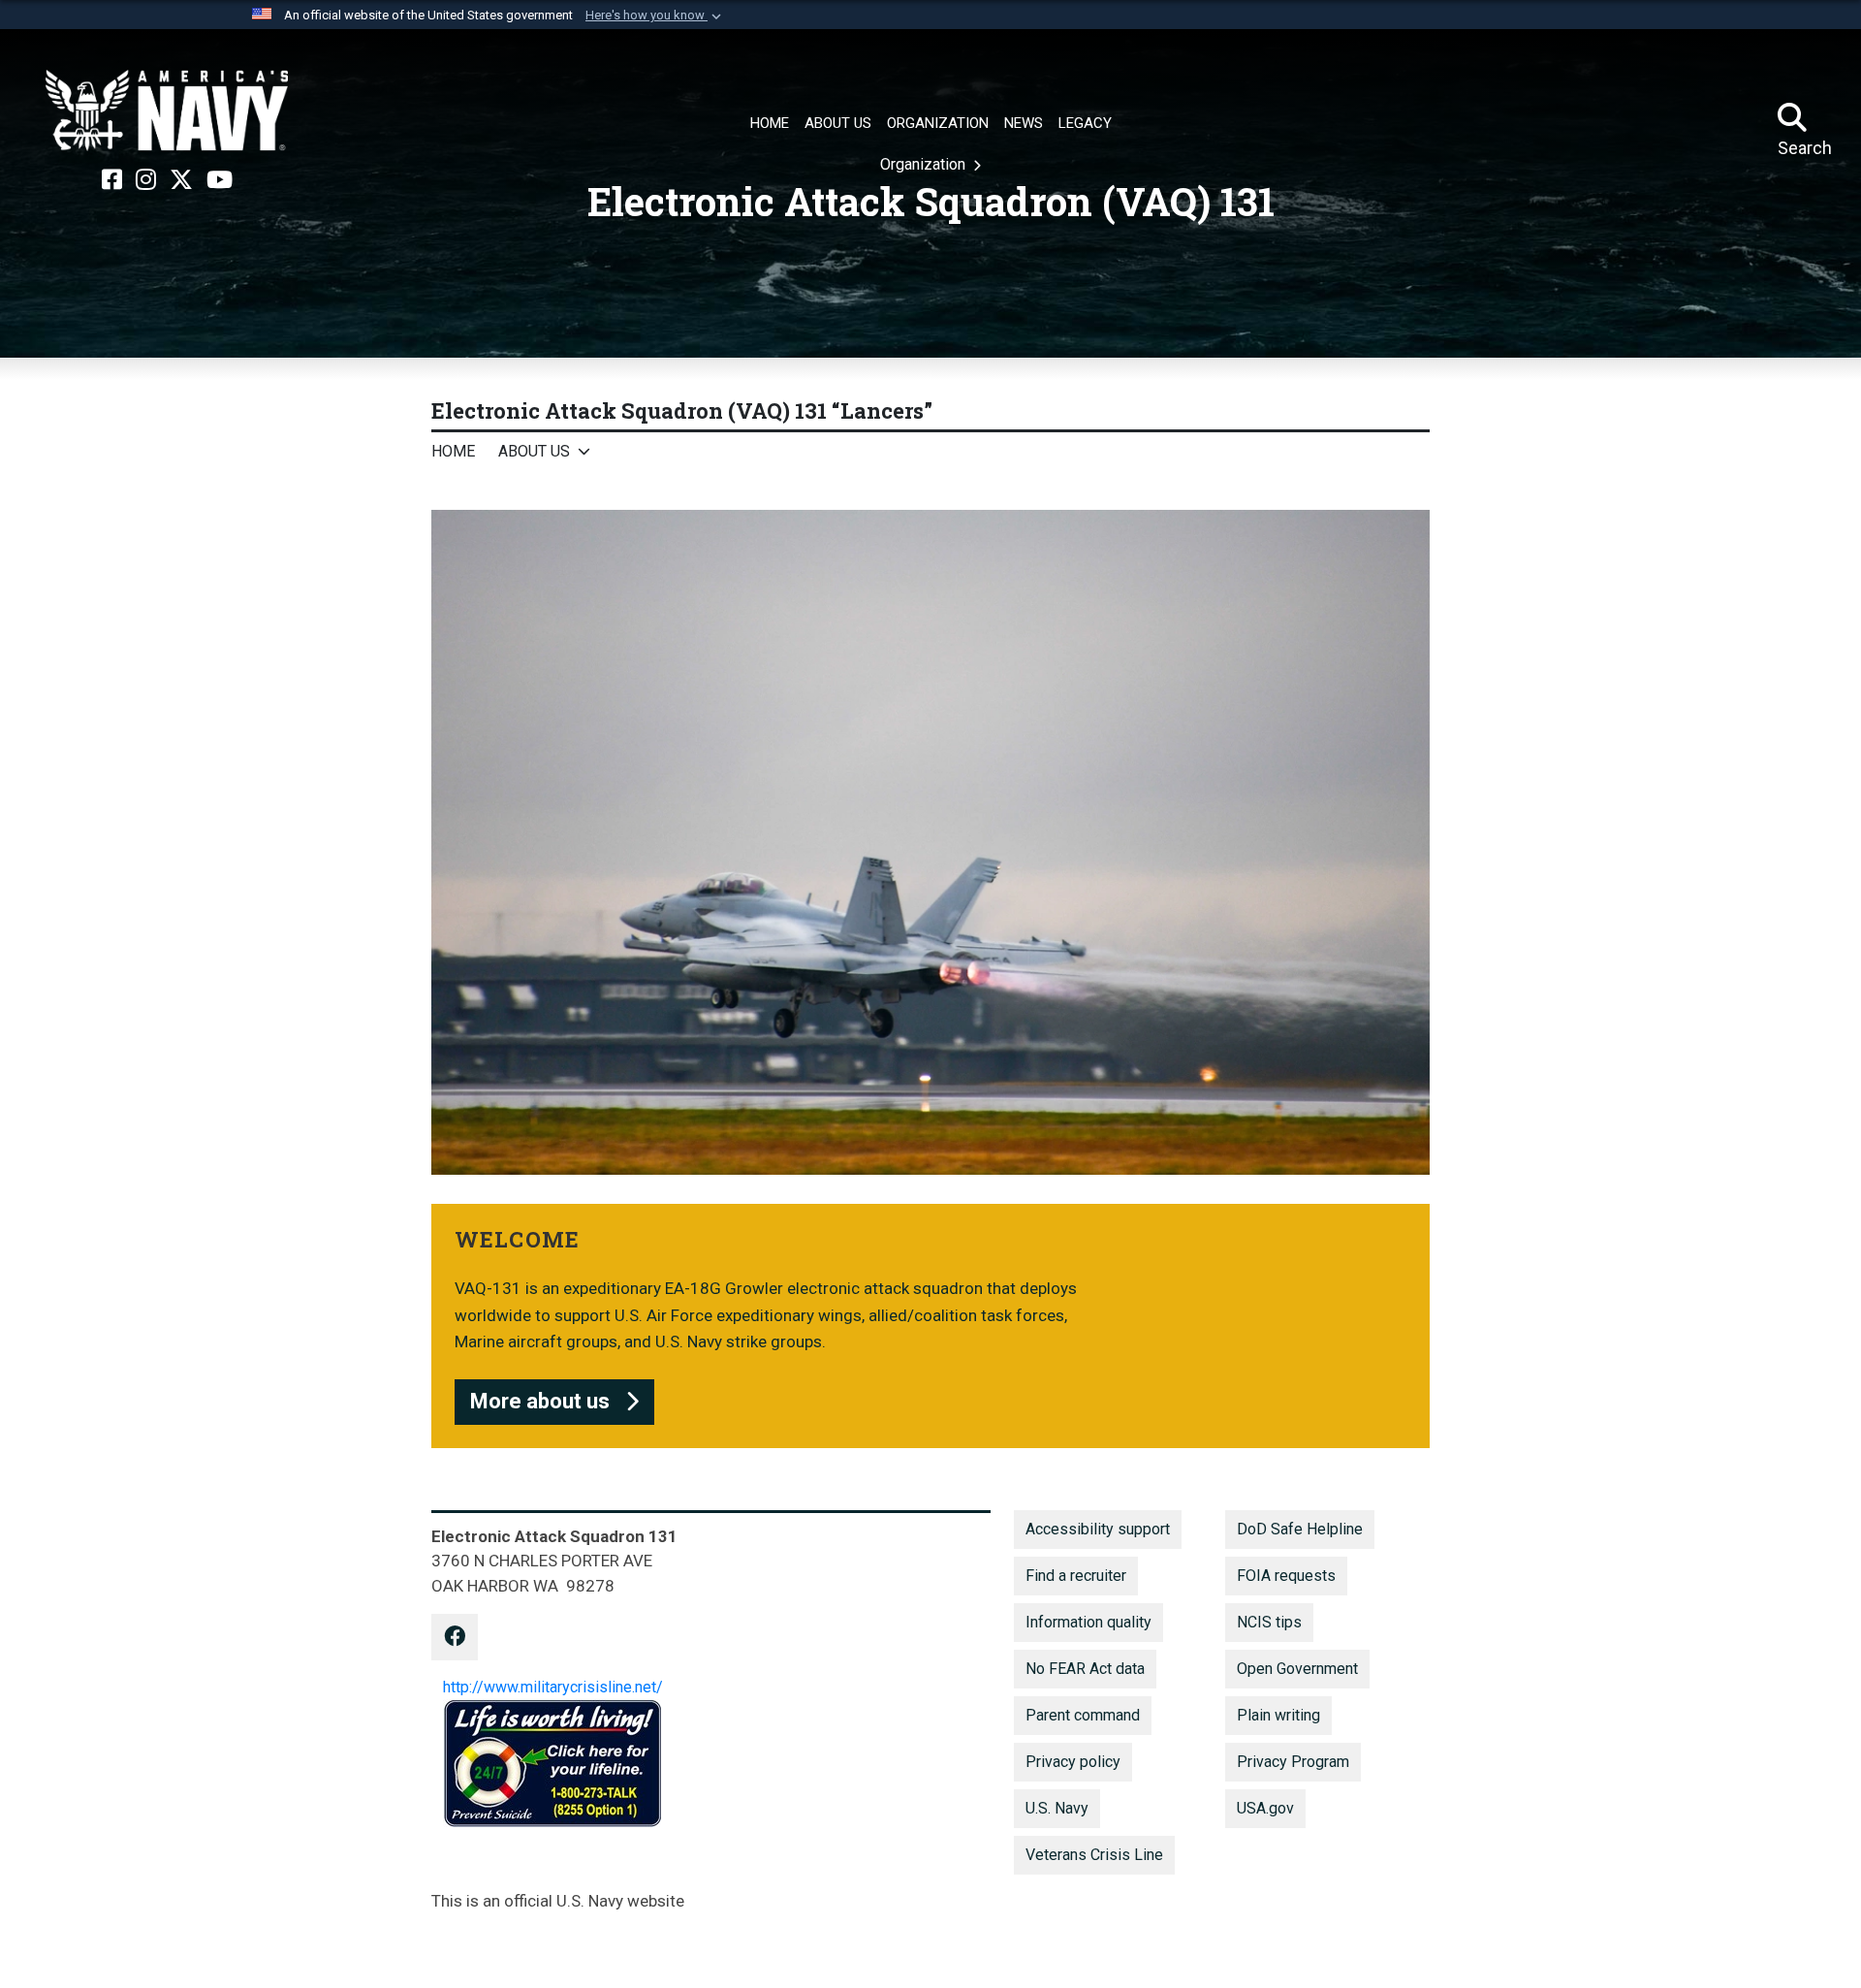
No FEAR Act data (1085, 1669)
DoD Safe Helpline (1300, 1529)
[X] (181, 180)
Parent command (1083, 1715)
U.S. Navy (1057, 1808)
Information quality (1088, 1622)
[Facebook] (112, 180)
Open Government (1297, 1669)
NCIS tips (1269, 1622)
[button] (655, 16)
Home (453, 451)
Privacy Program (1293, 1762)
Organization (925, 164)
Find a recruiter (1076, 1576)
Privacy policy (1073, 1762)
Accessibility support (1098, 1529)
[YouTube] (220, 180)
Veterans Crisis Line (1094, 1855)
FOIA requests (1286, 1576)
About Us (534, 451)
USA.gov (1265, 1808)
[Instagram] (146, 180)
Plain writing (1278, 1715)
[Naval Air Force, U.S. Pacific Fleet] (167, 110)
